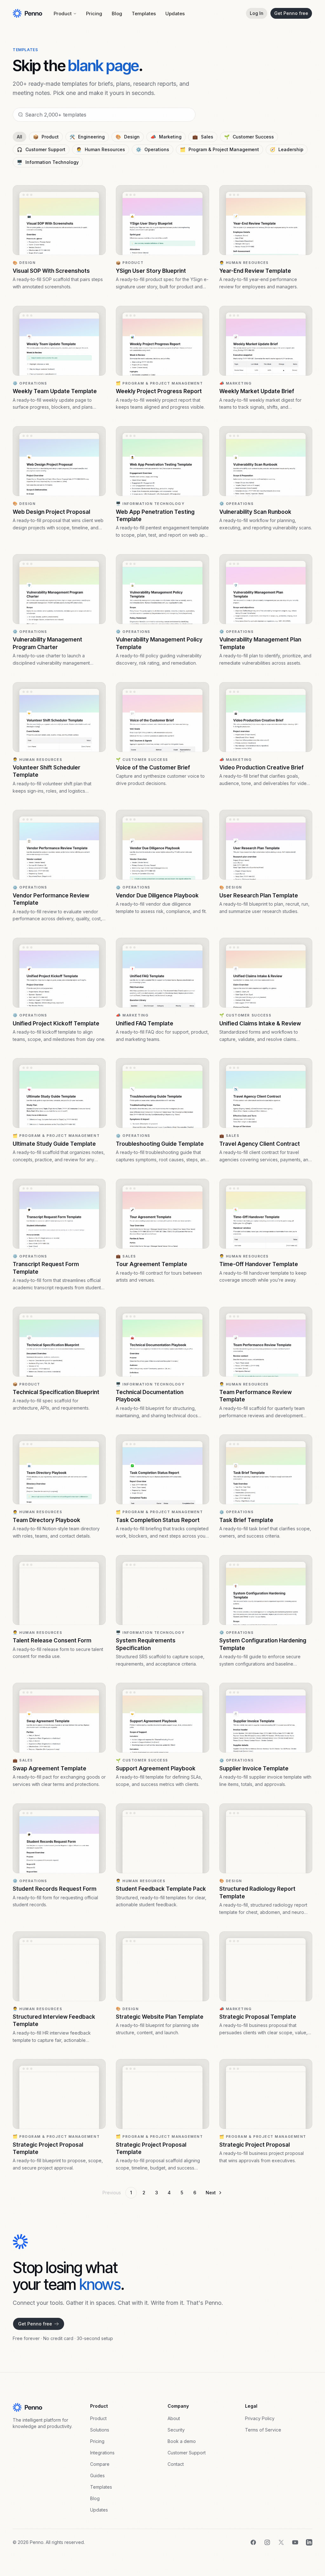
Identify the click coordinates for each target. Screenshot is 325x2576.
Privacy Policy (260, 2418)
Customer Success (249, 137)
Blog (117, 13)
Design (128, 137)
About (174, 2418)
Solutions (100, 2430)
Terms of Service (263, 2430)
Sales (203, 137)
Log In (257, 13)
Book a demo (182, 2441)
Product (63, 13)
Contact (176, 2464)
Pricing (94, 13)
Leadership (287, 149)
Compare (100, 2464)
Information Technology (48, 162)
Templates (144, 13)
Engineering (87, 137)
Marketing (166, 137)
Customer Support (41, 149)
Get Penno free (291, 13)
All (20, 137)
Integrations (102, 2453)
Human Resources (101, 149)
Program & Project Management (219, 149)
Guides (97, 2475)
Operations (153, 149)
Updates (175, 13)
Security (176, 2430)
